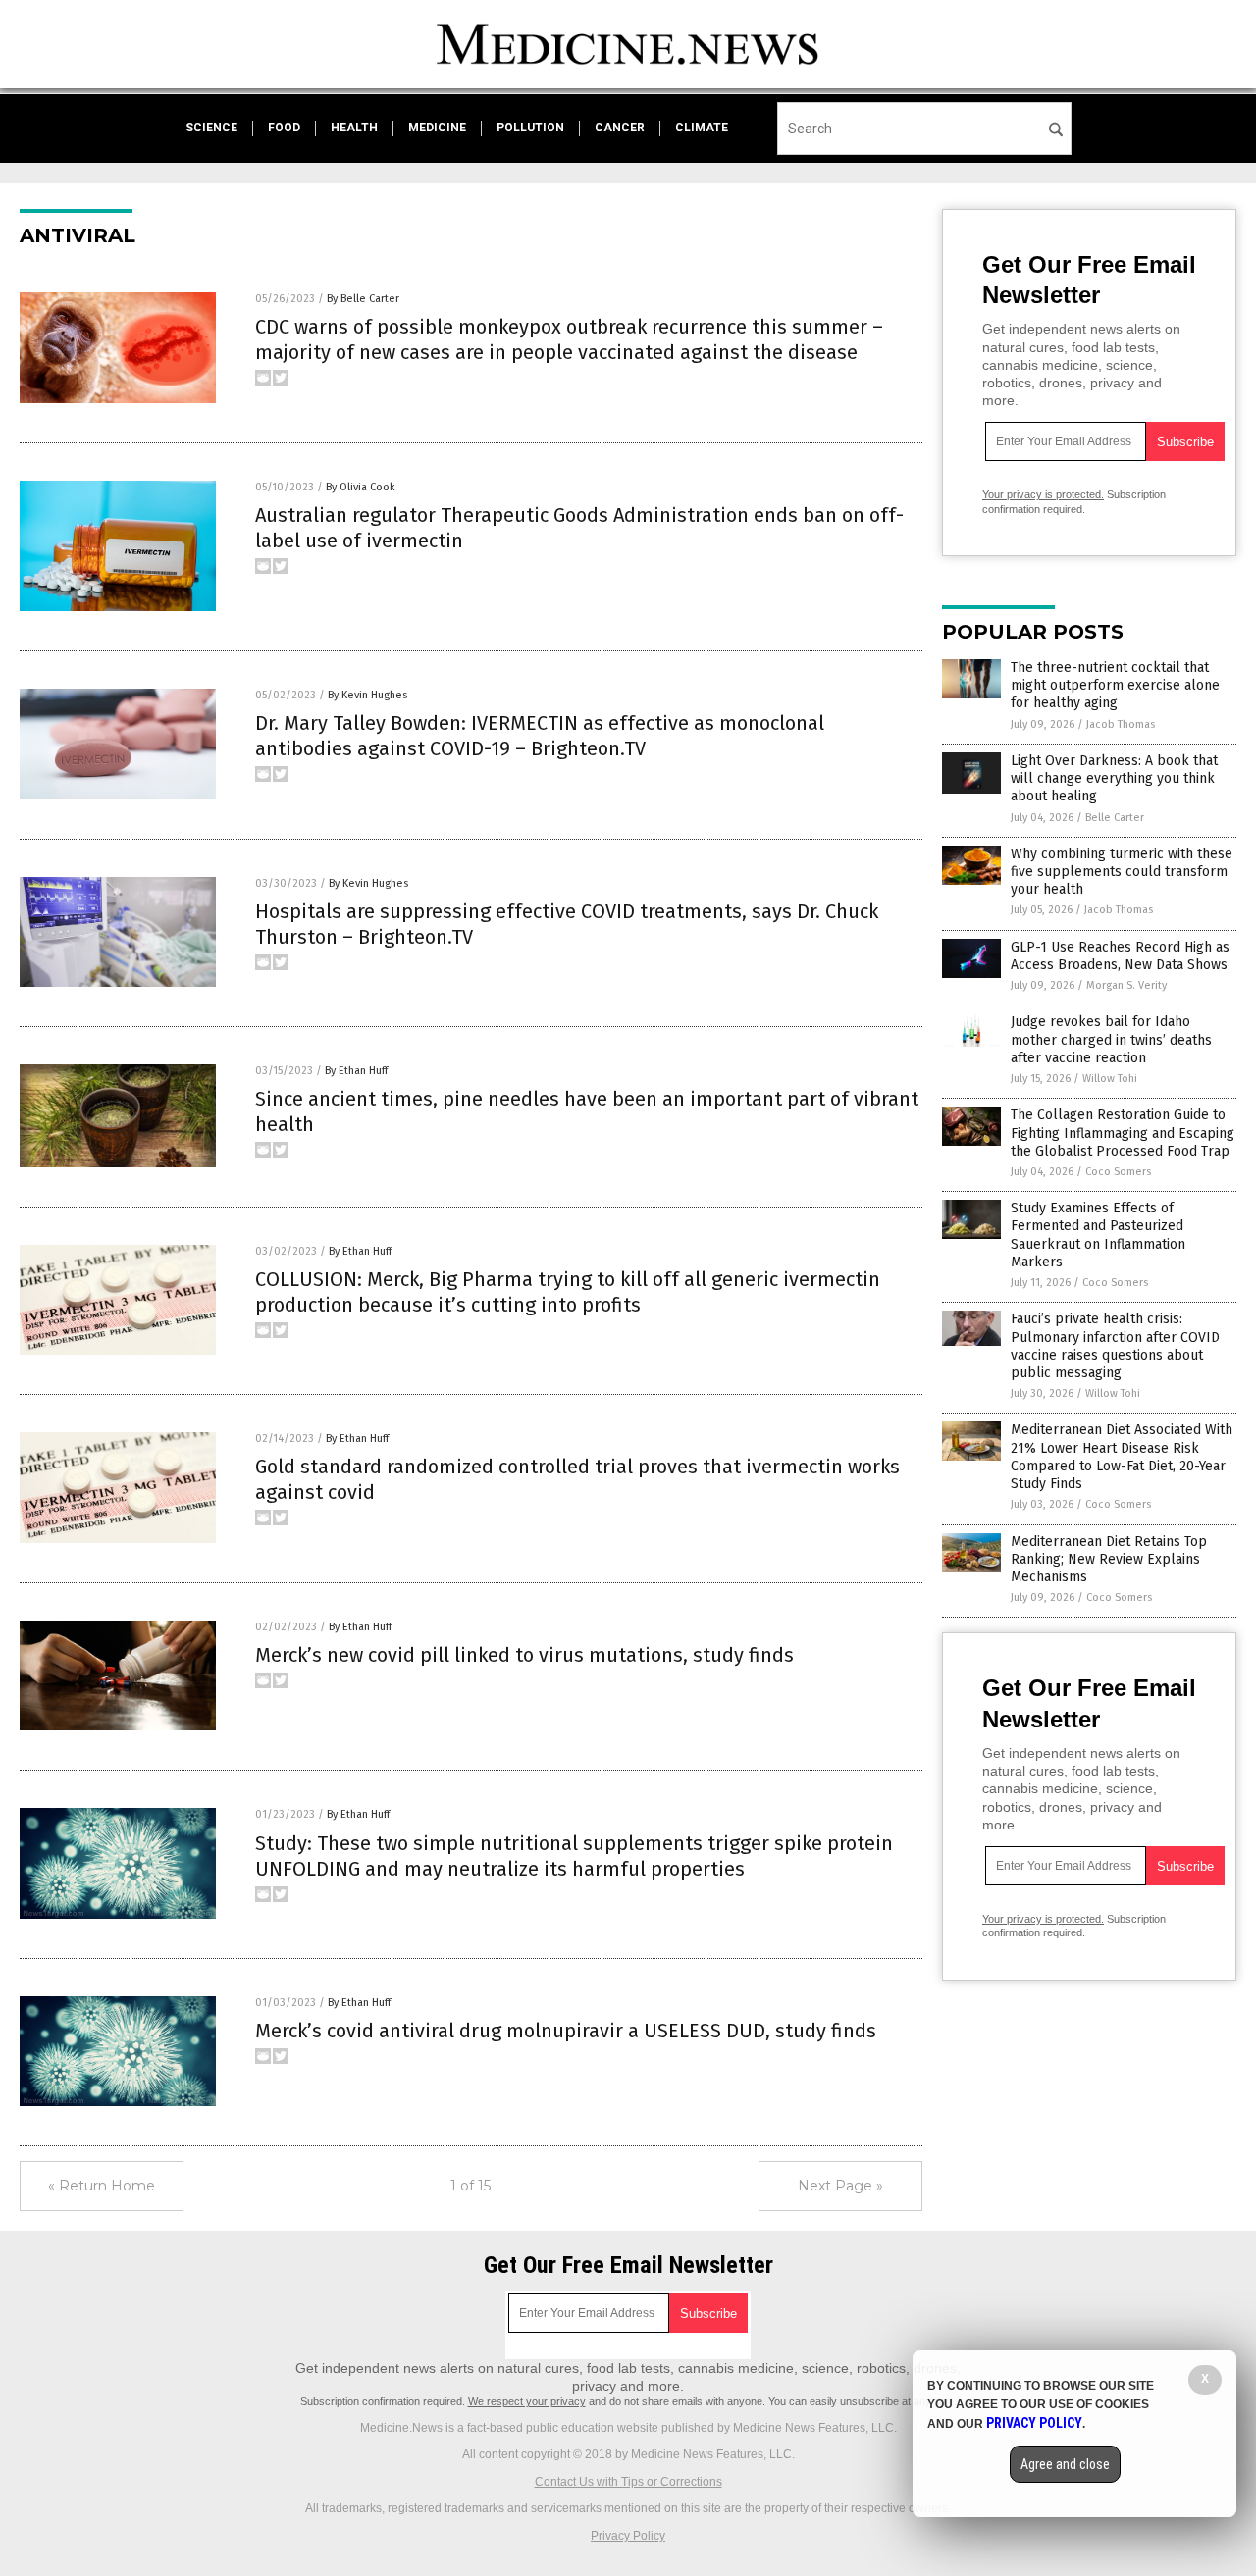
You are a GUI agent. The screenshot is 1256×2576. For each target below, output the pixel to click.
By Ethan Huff (356, 1071)
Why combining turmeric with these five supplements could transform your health (1122, 872)
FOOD (284, 128)
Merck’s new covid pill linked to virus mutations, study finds (524, 1655)
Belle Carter (1115, 818)
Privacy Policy (628, 2536)
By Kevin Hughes (367, 695)
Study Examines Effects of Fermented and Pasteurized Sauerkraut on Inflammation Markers (1098, 1235)
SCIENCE (211, 128)
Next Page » (840, 2186)
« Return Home (102, 2186)
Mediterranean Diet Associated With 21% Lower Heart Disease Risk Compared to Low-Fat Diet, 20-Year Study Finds (1122, 1457)
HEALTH (354, 128)
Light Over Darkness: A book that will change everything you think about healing (1114, 778)
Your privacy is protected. (1043, 494)
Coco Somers (1118, 1172)
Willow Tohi (1110, 1079)
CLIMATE (702, 128)
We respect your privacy (527, 2401)
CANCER (620, 128)
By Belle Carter (363, 299)
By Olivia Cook (361, 487)
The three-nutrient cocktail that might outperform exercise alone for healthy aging (1115, 685)
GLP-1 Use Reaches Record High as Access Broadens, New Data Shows (1120, 956)
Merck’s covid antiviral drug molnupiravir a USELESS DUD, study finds (566, 2031)
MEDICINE (437, 128)
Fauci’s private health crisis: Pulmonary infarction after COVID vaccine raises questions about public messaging (1115, 1346)
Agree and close (1065, 2464)
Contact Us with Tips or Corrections (628, 2482)
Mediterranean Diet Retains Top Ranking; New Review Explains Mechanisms (1109, 1559)
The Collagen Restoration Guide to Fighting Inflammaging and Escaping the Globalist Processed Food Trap (1123, 1133)
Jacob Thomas (1121, 724)
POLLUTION (530, 128)
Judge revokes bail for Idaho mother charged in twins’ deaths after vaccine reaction (1111, 1039)
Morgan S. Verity (1126, 985)
